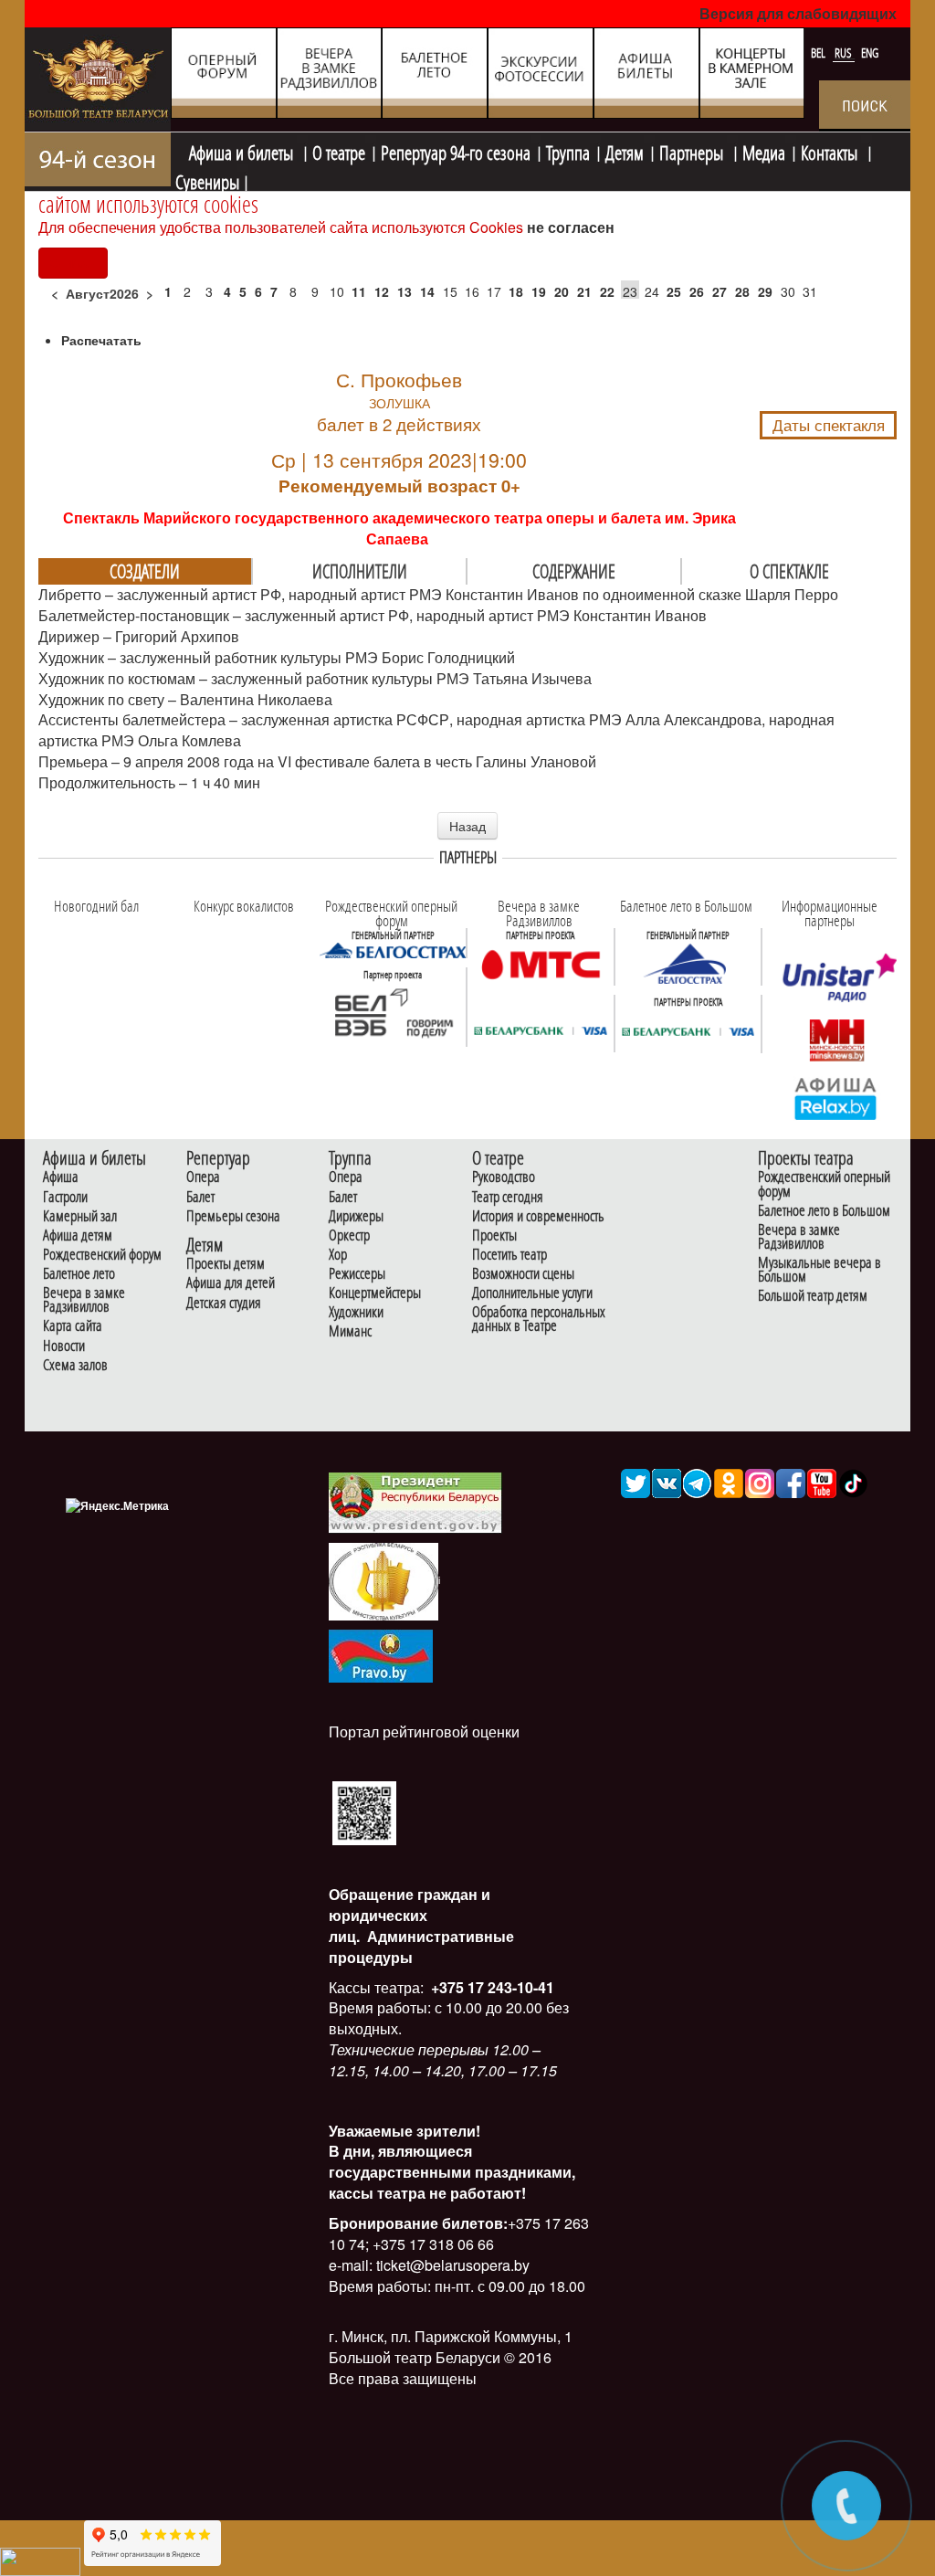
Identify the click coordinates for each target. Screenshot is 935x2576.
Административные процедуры (421, 1947)
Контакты (831, 151)
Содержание (574, 571)
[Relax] (836, 1098)
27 (720, 291)
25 (674, 291)
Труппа (568, 151)
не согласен (571, 227)
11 (359, 291)
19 (539, 291)
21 (584, 291)
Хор (338, 1255)
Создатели (145, 571)
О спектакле (789, 571)
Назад (467, 826)
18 (516, 291)
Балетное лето (79, 1274)
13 (404, 291)
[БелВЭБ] (393, 1014)
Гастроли (65, 1197)
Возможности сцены (523, 1274)
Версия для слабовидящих (798, 13)
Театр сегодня (508, 1197)
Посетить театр (510, 1255)
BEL (819, 53)
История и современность (538, 1216)
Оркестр (349, 1235)
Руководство (504, 1177)
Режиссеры (357, 1274)
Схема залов (75, 1365)
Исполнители (360, 571)
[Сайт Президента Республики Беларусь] (415, 1501)
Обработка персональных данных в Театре (539, 1319)
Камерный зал (80, 1216)
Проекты (494, 1235)
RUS (845, 53)
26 (697, 291)
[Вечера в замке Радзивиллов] (541, 964)
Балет (200, 1197)
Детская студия (224, 1303)
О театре (339, 151)
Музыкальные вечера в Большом (819, 1270)
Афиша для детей (231, 1283)
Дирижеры (356, 1216)
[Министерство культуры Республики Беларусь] (383, 1580)
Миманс (350, 1331)
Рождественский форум (102, 1255)
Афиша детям (78, 1235)
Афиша (61, 1177)
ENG (870, 53)
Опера (203, 1177)
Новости (64, 1346)
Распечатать (101, 340)
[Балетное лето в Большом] (688, 964)
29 (765, 291)
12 (382, 291)
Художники (356, 1312)
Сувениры (207, 180)
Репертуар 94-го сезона (456, 151)
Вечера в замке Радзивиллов (84, 1300)
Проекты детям (226, 1264)
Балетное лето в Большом (824, 1211)
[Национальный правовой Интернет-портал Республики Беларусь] (381, 1654)
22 (607, 291)
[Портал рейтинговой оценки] (364, 1812)
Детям (625, 151)
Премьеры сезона (233, 1216)
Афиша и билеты (243, 151)
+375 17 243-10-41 (491, 1987)
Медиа (764, 151)
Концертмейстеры (375, 1293)
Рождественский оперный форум (824, 1184)
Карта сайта (73, 1326)
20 (562, 291)
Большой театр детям (813, 1296)
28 (742, 291)
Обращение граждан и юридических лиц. (410, 1915)
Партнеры (693, 151)
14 (427, 291)
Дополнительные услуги (532, 1293)
